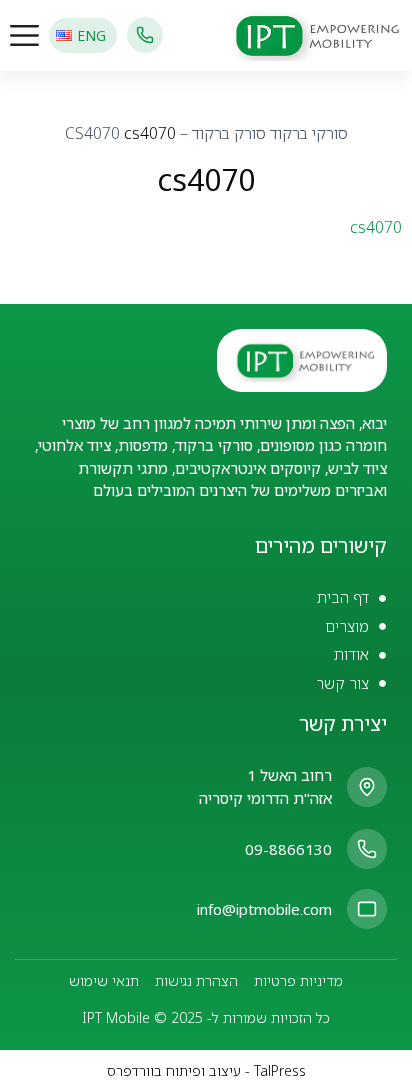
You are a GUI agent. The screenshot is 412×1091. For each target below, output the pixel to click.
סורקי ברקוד (309, 133)
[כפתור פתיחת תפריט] (24, 35)
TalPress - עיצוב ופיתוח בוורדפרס (206, 1070)
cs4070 (376, 227)
